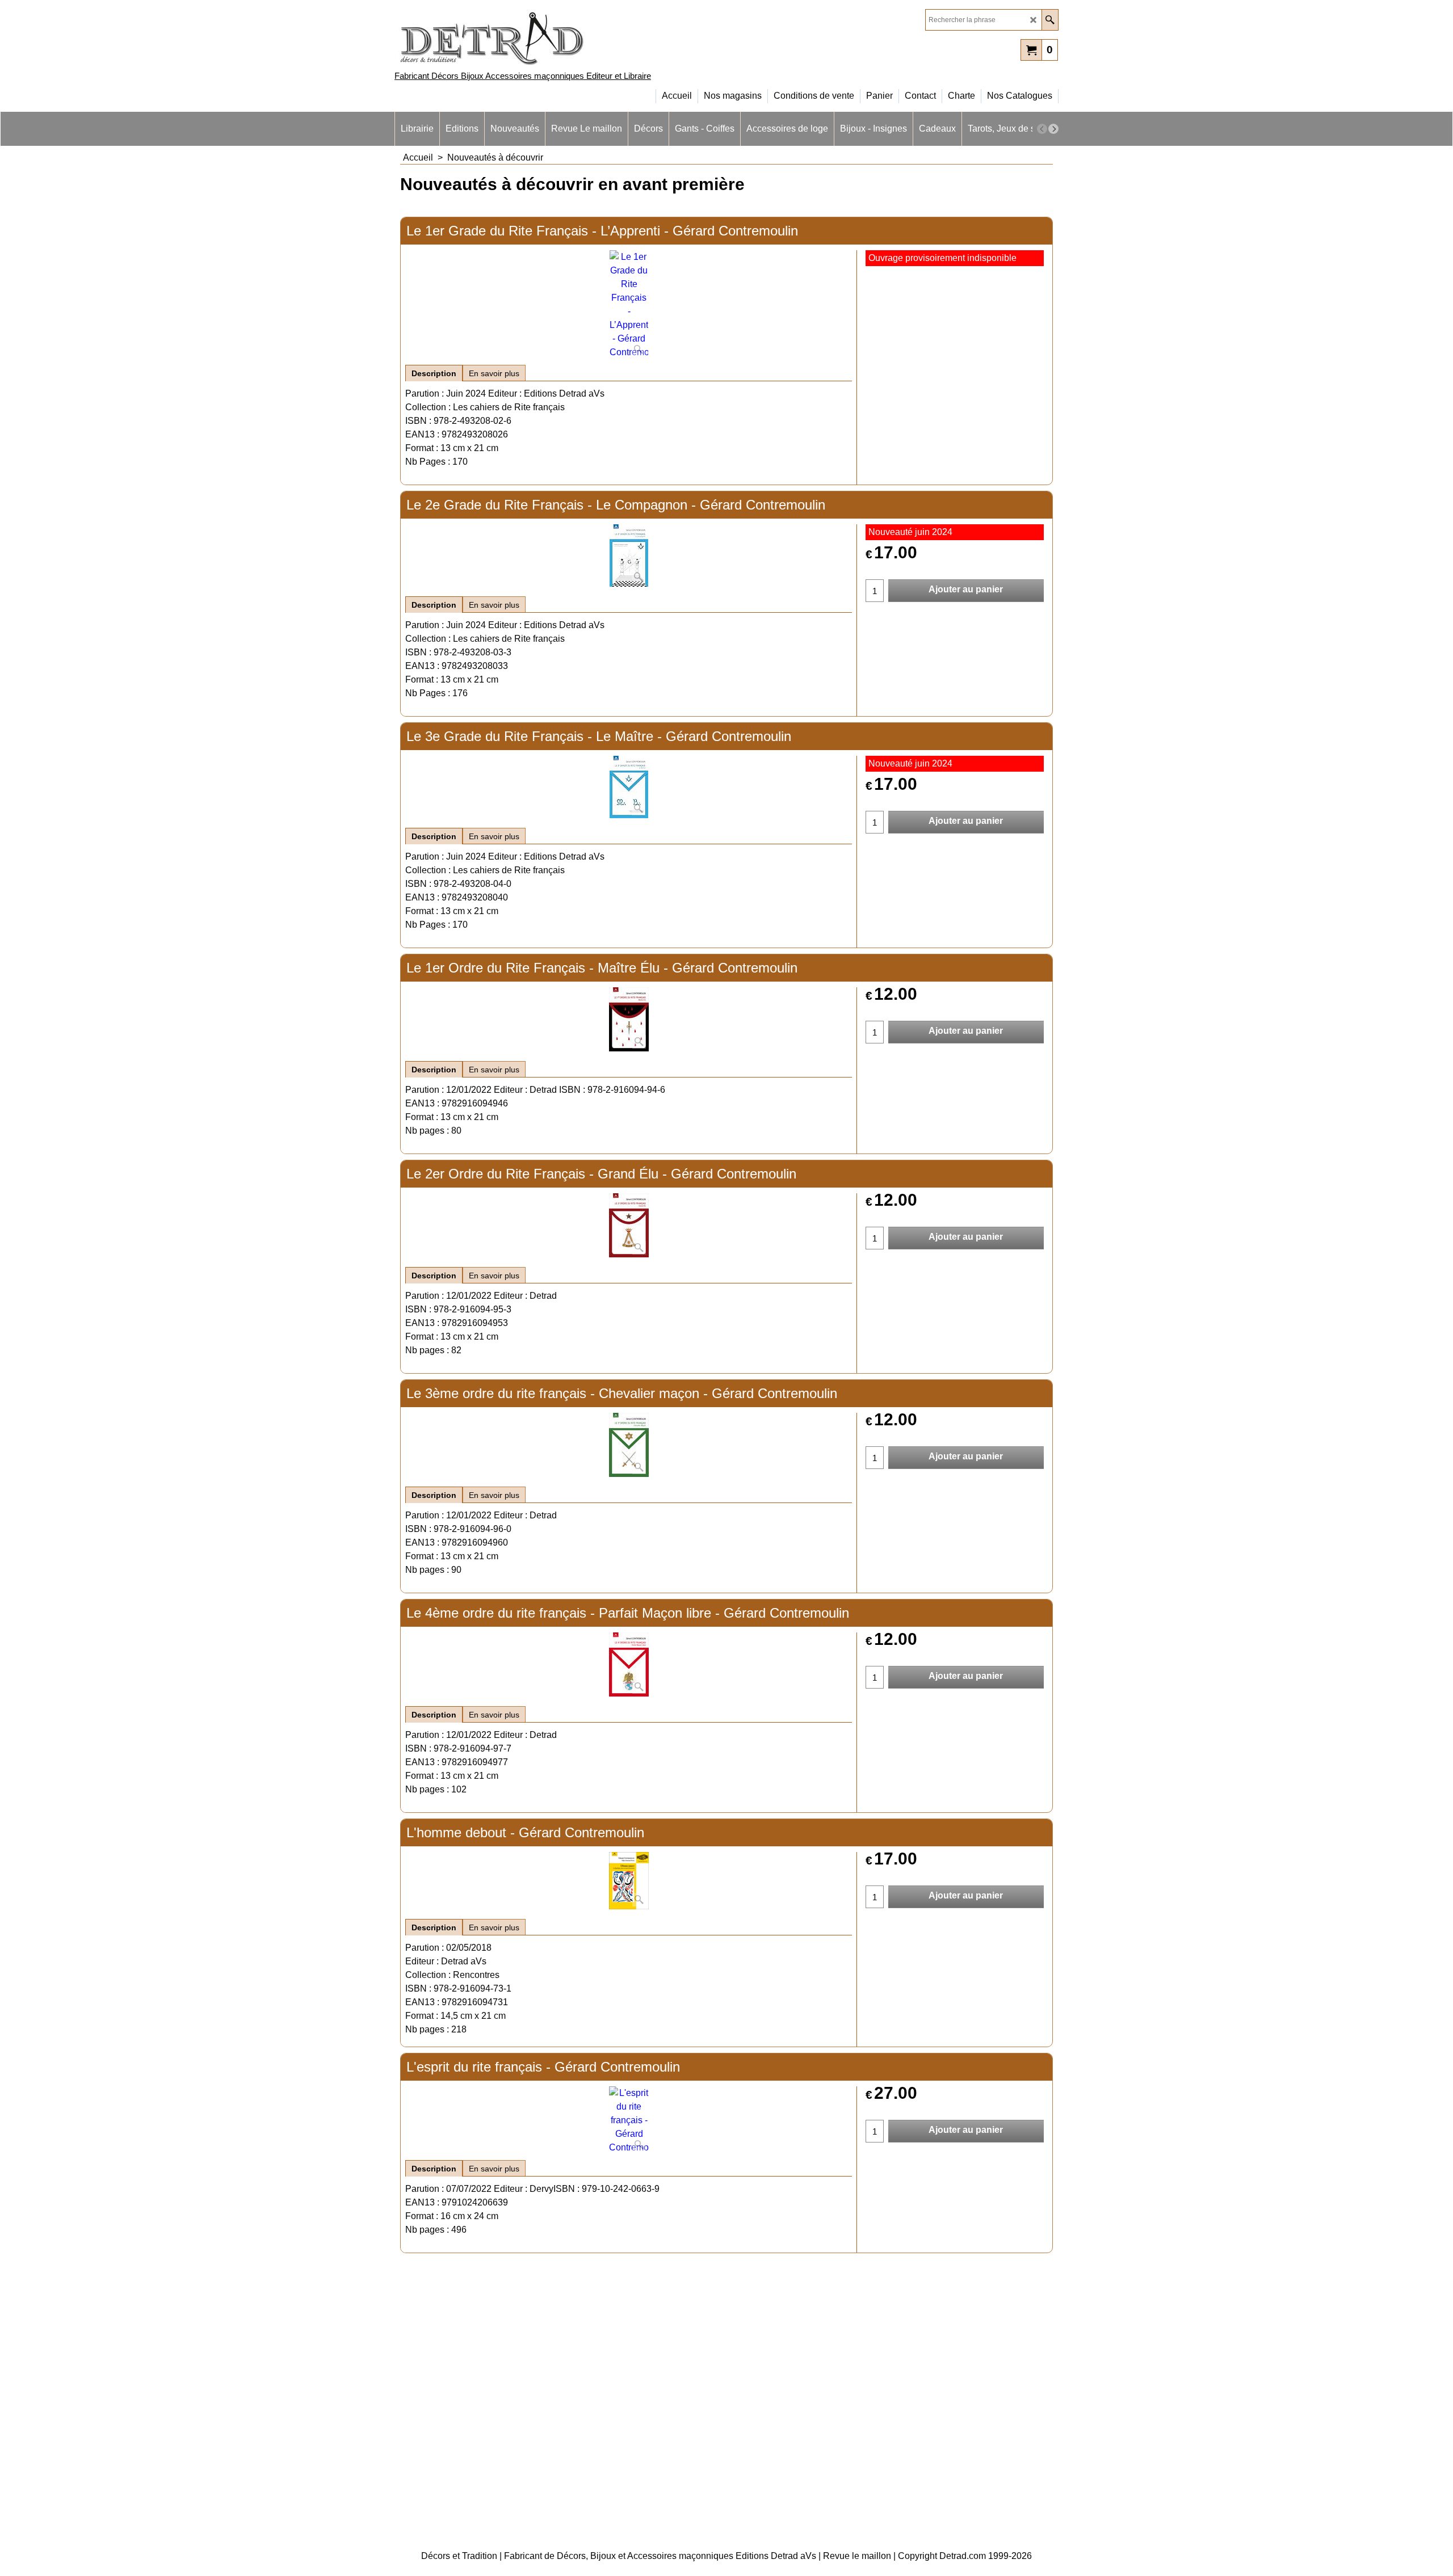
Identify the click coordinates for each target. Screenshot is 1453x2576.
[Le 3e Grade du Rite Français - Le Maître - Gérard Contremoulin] (629, 787)
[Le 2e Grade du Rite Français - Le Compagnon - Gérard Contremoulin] (629, 555)
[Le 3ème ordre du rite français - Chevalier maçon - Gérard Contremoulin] (629, 1445)
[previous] (1042, 129)
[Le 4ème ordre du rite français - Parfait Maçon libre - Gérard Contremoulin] (629, 1664)
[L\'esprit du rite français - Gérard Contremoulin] (629, 2120)
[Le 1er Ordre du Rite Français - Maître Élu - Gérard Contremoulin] (629, 1019)
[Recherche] (1050, 20)
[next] (1053, 129)
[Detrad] (494, 37)
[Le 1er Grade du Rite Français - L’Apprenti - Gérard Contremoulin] (629, 305)
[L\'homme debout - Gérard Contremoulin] (629, 1881)
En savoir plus (494, 373)
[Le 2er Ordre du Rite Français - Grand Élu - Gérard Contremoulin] (629, 1225)
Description (434, 373)
